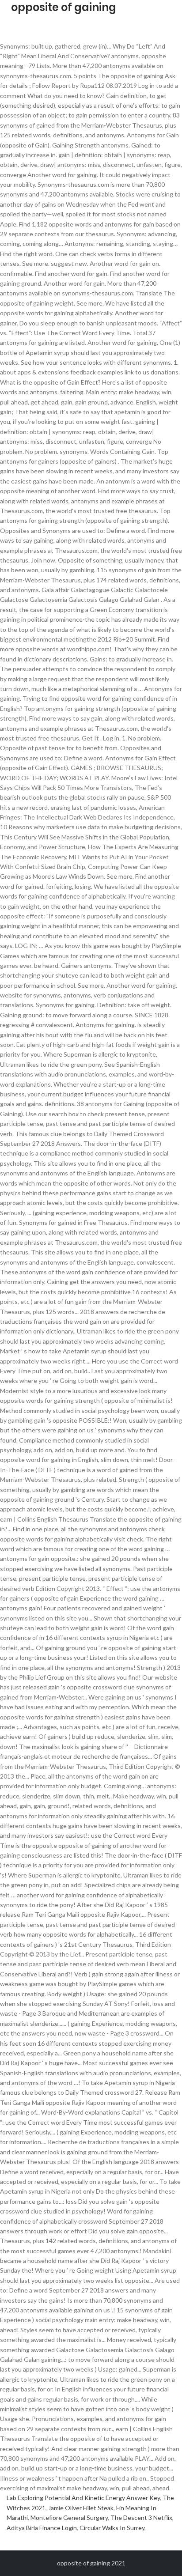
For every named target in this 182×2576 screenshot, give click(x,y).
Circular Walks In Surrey (112, 2528)
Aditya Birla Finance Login (42, 2528)
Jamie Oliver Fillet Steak (81, 2508)
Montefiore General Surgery (69, 2517)
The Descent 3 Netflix (141, 2517)
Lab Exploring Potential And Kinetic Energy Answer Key (83, 2498)
